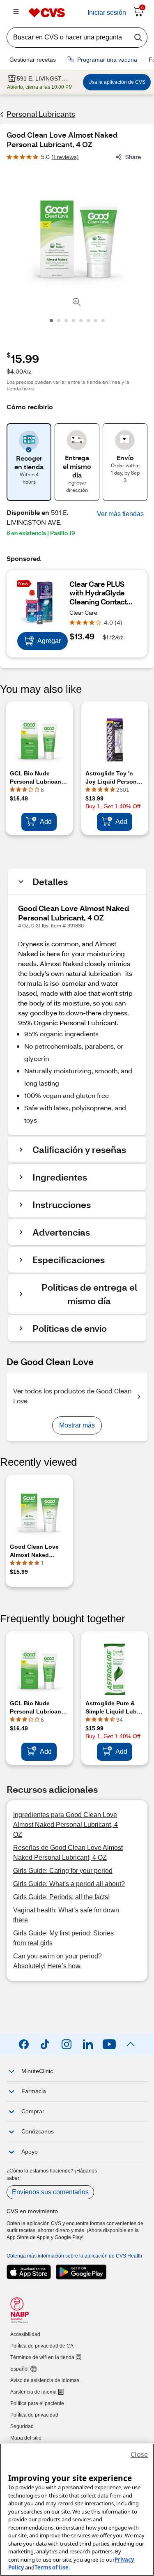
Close (139, 2454)
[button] (120, 514)
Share (133, 157)
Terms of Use (52, 2567)
